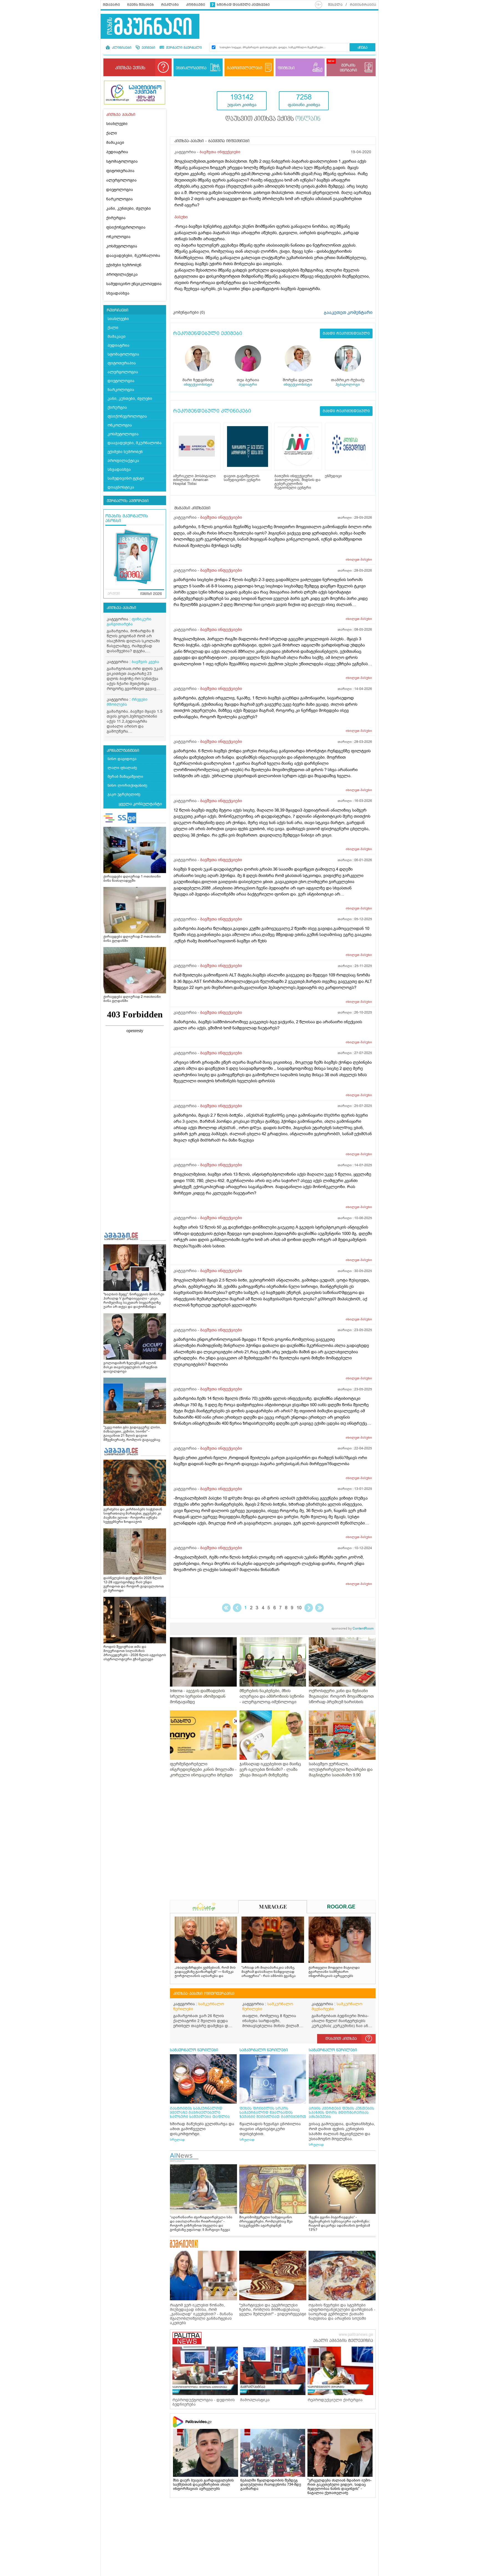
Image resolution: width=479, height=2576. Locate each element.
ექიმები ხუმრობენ (124, 265)
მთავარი (111, 5)
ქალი (112, 133)
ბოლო (319, 1608)
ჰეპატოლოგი (348, 384)
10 (299, 1608)
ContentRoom (353, 1628)
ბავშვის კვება (145, 662)
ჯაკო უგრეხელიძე (124, 794)
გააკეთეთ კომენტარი (348, 313)
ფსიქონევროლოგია (126, 227)
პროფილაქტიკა (122, 274)
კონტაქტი (196, 5)
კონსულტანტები (123, 751)
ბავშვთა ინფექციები (220, 152)
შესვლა (335, 5)
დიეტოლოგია (120, 190)
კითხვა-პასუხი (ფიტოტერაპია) (204, 1994)
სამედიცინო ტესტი (126, 478)
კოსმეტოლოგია (122, 246)
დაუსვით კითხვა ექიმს (273, 119)
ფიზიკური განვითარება (129, 622)
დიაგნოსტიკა (121, 487)
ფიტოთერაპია (120, 171)
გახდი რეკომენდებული (346, 333)
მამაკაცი (115, 143)
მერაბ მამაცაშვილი (125, 777)
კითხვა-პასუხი (121, 608)
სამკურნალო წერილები (199, 2006)
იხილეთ (359, 559)
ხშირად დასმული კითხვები (243, 5)
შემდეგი (309, 1608)
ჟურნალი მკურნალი (183, 48)
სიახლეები (117, 124)
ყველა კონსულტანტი (140, 804)
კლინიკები (121, 48)
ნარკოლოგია (119, 199)
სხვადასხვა (118, 293)
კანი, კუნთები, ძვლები (128, 209)
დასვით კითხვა (341, 2039)
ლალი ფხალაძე (122, 768)
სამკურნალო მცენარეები (337, 2006)
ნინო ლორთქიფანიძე (127, 785)
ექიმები (148, 48)
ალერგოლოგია (121, 180)
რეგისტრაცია (363, 5)
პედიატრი (248, 384)
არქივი (114, 594)
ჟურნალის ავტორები (128, 501)
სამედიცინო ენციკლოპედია (134, 284)
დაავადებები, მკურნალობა (133, 256)
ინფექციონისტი (198, 384)
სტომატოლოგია (122, 161)
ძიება (362, 48)
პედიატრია (117, 152)
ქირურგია (116, 218)
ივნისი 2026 (151, 594)
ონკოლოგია (118, 237)
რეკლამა (170, 5)
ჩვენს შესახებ (141, 5)
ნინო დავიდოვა (122, 759)
